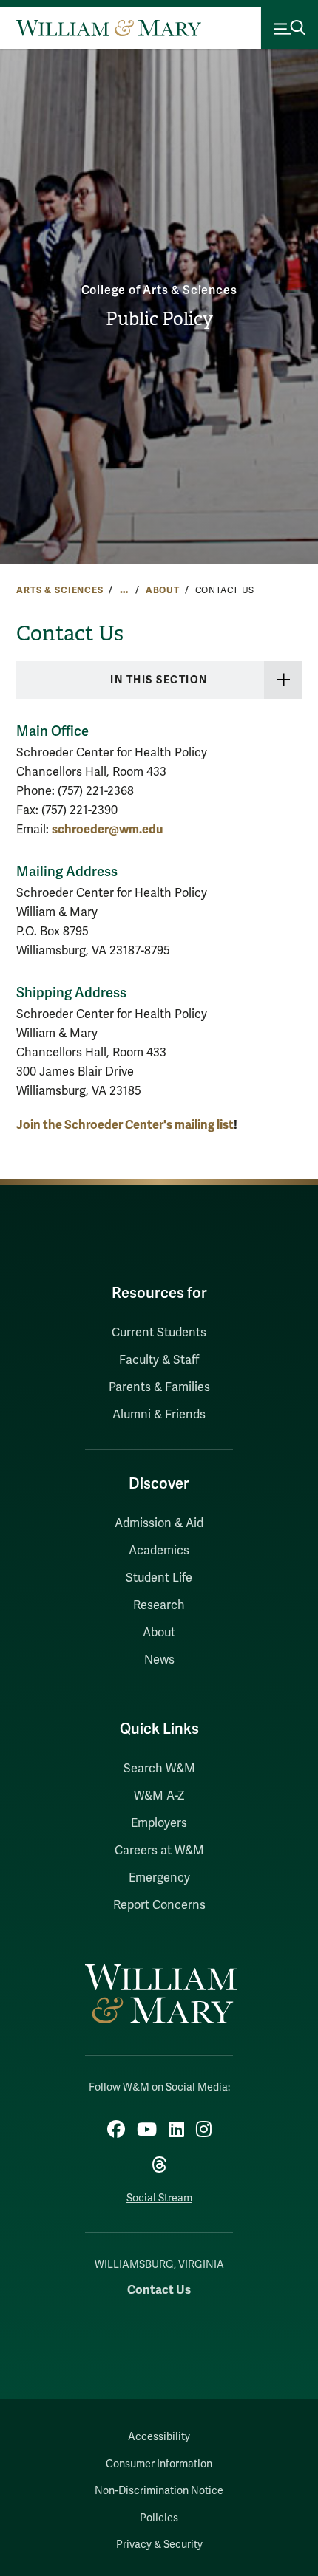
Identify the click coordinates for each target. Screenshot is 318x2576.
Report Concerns (159, 1905)
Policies (159, 2518)
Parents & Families (159, 1387)
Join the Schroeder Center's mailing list (125, 1125)
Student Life (159, 1578)
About (163, 590)
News (159, 1660)
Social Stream (159, 2198)
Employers (159, 1823)
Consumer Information (159, 2464)
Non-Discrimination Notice (159, 2491)
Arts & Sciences (60, 590)
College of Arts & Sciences (159, 290)
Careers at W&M (159, 1851)
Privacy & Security (159, 2545)
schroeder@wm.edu (107, 829)
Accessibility (159, 2437)
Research (159, 1605)
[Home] (109, 28)
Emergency (159, 1878)
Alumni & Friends (159, 1415)
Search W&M (159, 1769)
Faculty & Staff (159, 1360)
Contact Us (159, 2290)
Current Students (159, 1333)
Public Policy (159, 319)
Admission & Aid (159, 1523)
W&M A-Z (159, 1796)
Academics (159, 1551)
